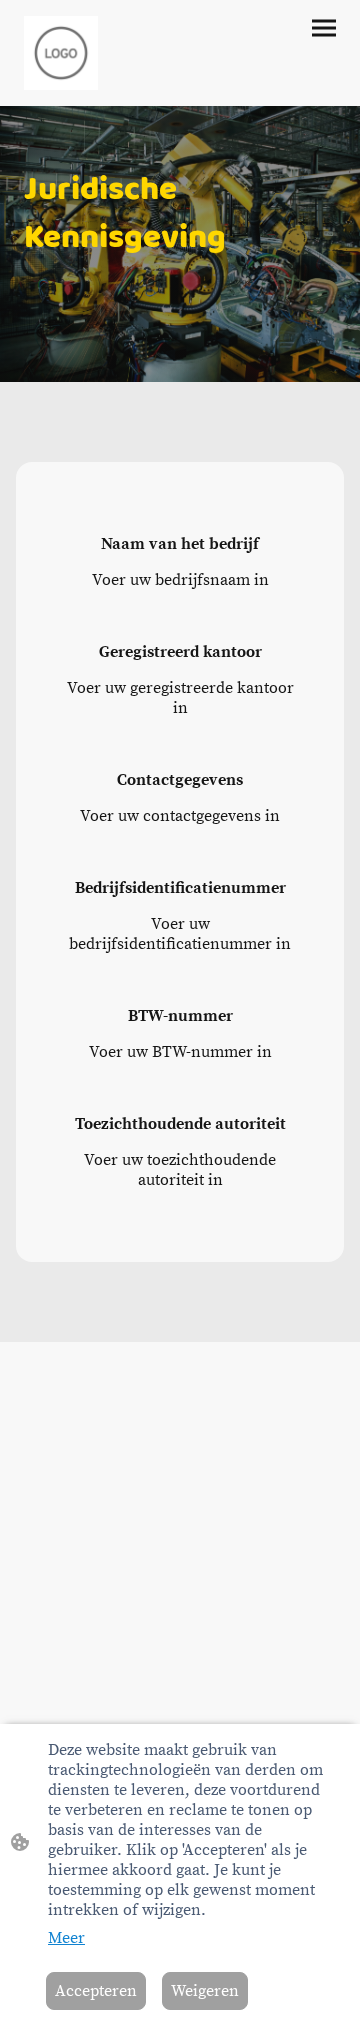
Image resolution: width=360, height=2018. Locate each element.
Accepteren (96, 1991)
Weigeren (205, 1991)
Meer (66, 1938)
